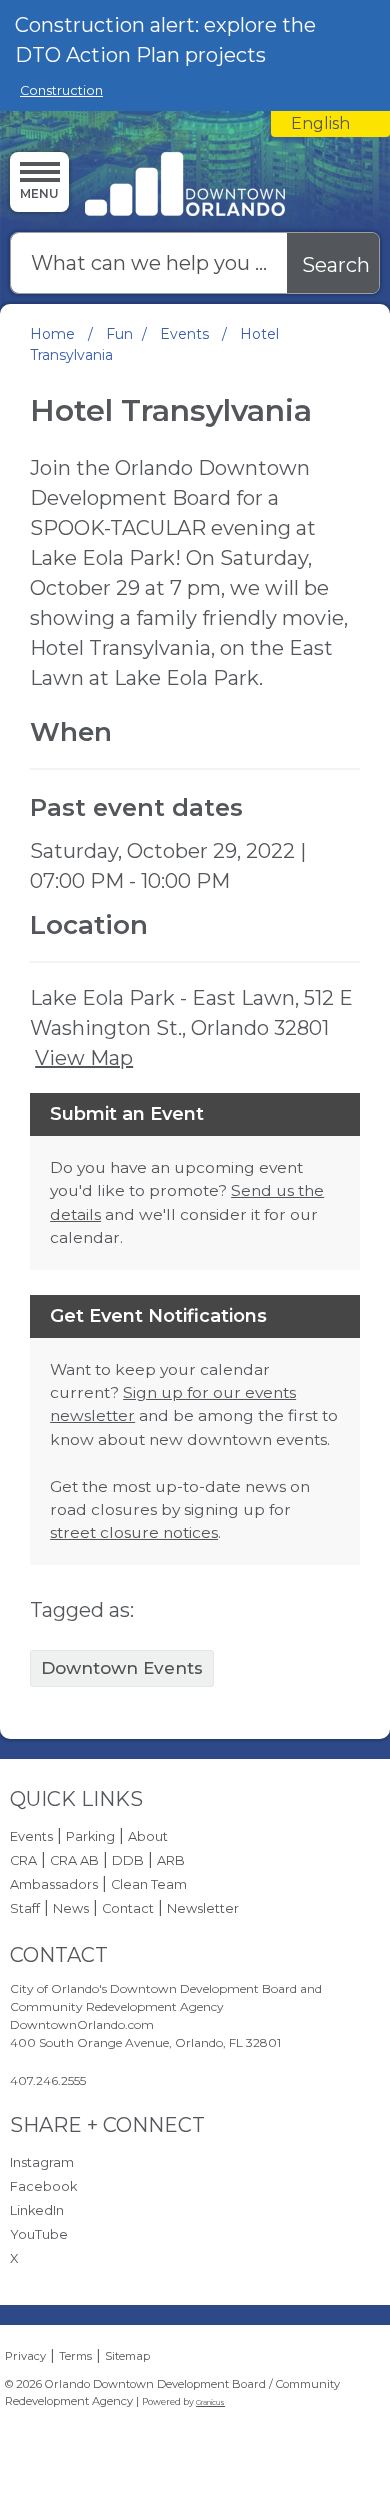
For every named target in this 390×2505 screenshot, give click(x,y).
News (71, 1908)
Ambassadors (54, 1884)
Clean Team (149, 1884)
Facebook (43, 2186)
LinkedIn (37, 2210)
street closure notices (134, 1532)
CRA (23, 1860)
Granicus (210, 2402)
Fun (119, 334)
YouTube (39, 2234)
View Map (84, 1058)
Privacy (25, 2356)
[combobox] (330, 124)
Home (52, 334)
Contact (128, 1908)
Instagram (42, 2162)
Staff (25, 1908)
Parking (90, 1836)
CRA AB (74, 1860)
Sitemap (127, 2356)
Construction (61, 90)
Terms (75, 2356)
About (148, 1836)
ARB (171, 1860)
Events (186, 334)
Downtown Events (122, 1668)
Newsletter (203, 1908)
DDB (128, 1860)
